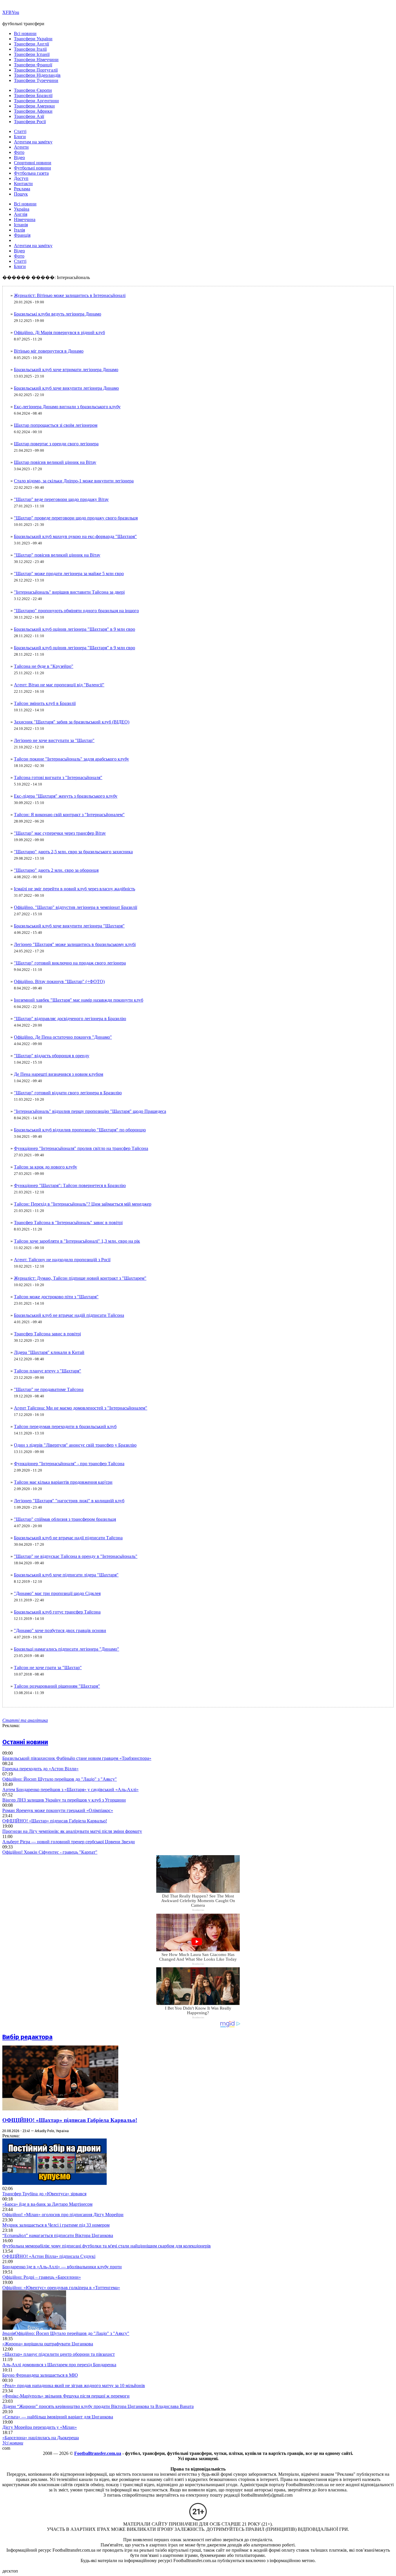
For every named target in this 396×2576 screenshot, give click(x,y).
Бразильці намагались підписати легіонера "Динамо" (67, 1649)
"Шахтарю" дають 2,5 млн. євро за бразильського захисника (73, 852)
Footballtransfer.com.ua (98, 2453)
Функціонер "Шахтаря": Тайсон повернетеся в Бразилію (70, 1185)
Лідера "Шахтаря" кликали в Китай (49, 1352)
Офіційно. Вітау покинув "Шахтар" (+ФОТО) (59, 981)
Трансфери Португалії (36, 70)
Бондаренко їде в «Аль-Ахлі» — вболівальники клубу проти (62, 2267)
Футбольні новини (32, 168)
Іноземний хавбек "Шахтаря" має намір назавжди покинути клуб (79, 1000)
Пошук (21, 194)
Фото (19, 152)
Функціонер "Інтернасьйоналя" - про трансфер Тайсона (69, 1464)
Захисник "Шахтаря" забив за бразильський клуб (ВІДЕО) (72, 722)
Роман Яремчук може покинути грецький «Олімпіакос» (58, 1810)
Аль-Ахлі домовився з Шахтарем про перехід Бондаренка (59, 2365)
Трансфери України (33, 39)
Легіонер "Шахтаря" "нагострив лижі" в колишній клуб (69, 1501)
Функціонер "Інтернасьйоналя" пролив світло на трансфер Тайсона (81, 1148)
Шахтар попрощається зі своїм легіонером (56, 425)
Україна (22, 209)
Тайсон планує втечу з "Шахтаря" (48, 1371)
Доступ (21, 178)
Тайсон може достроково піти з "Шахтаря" (56, 1297)
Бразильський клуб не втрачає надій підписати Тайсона (69, 1315)
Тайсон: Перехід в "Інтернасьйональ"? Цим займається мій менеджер (83, 1204)
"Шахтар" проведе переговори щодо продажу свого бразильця (76, 518)
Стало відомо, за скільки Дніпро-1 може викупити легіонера (74, 481)
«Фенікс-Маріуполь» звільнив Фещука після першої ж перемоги (66, 2396)
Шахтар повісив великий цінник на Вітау (55, 462)
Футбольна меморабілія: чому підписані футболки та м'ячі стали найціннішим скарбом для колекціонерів (107, 2246)
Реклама (22, 189)
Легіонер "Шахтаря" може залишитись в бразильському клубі (75, 944)
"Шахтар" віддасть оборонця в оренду (52, 1056)
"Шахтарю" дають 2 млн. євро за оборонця (56, 870)
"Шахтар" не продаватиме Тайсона (49, 1389)
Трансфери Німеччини (36, 60)
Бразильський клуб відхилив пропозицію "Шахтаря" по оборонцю (80, 1130)
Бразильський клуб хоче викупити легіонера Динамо (66, 388)
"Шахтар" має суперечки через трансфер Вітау (60, 833)
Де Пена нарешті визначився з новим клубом (59, 1074)
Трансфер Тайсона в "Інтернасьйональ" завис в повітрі (68, 1223)
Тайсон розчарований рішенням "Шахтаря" (57, 1686)
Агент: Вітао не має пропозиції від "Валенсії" (59, 685)
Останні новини (25, 1742)
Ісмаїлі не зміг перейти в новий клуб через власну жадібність (75, 889)
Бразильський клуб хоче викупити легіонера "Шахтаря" (69, 926)
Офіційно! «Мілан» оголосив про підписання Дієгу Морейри (63, 2215)
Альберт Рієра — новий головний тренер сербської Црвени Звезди (69, 1842)
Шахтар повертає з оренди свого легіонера (56, 444)
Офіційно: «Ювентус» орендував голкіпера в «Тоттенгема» (61, 2288)
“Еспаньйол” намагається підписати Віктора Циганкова (58, 2235)
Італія (19, 230)
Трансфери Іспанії (32, 54)
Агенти (21, 147)
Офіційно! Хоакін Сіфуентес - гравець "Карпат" (50, 1852)
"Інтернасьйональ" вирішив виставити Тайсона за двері (69, 592)
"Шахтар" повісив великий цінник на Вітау (57, 555)
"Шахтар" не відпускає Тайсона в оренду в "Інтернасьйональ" (76, 1556)
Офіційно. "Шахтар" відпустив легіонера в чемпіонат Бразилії (76, 907)
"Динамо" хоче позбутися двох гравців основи (60, 1630)
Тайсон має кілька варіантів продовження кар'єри (63, 1482)
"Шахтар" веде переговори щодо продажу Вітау (61, 499)
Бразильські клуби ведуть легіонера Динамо (58, 314)
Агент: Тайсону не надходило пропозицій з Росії (62, 1260)
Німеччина (25, 219)
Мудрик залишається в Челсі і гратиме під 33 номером (56, 2225)
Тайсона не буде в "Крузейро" (44, 666)
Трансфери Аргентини (36, 101)
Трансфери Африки (33, 111)
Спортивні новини (33, 163)
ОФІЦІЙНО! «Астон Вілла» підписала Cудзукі (49, 2256)
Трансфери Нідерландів (37, 75)
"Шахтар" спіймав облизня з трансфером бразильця (65, 1519)
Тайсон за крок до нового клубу (46, 1167)
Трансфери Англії (31, 44)
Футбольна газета (31, 173)
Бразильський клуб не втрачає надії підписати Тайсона (68, 1538)
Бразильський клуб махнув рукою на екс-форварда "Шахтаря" (75, 536)
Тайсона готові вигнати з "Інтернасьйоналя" (58, 777)
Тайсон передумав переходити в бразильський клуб (65, 1426)
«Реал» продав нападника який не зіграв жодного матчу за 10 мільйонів (74, 2386)
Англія (21, 214)
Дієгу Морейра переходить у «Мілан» (40, 2427)
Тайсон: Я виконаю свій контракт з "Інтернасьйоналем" (69, 815)
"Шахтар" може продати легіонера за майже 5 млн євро (69, 574)
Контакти (23, 184)
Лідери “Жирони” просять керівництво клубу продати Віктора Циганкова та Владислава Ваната (98, 2406)
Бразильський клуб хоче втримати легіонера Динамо (66, 370)
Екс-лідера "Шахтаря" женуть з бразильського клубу (66, 796)
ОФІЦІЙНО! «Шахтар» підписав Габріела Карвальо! (55, 1821)
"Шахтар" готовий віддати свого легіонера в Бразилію (68, 1093)
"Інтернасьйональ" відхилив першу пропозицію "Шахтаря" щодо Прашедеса (90, 1111)
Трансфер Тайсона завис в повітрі (47, 1334)
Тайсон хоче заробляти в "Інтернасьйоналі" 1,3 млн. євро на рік (77, 1241)
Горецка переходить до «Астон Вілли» (40, 1769)
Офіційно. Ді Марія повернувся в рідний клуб (59, 332)
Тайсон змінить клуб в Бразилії (45, 703)
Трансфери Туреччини (36, 80)
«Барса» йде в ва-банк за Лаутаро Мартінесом (47, 2204)
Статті (20, 131)
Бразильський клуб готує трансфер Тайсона (57, 1612)
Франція (22, 235)
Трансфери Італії (30, 49)
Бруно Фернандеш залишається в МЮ (40, 2375)
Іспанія (21, 225)
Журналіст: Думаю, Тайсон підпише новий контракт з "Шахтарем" (80, 1278)
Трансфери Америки (34, 106)
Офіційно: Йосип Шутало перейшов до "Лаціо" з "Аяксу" (60, 1779)
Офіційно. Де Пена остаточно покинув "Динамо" (63, 1037)
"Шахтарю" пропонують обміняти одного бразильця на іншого (76, 611)
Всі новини (25, 33)
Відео (19, 157)
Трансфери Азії (29, 116)
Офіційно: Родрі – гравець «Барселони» (42, 2277)
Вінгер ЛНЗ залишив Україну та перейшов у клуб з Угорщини (64, 1800)
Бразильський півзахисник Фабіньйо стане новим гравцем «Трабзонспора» (77, 1758)
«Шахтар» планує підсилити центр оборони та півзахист (59, 2354)
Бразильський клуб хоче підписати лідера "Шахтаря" (66, 1575)
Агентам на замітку (33, 142)
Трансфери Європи (33, 90)
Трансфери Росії (30, 122)
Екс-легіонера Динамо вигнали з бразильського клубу (67, 407)
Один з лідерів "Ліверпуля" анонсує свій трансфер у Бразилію (75, 1445)
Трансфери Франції (33, 65)
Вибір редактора (27, 2037)
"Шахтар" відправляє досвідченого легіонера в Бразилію (70, 1019)
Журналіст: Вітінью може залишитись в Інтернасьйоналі (70, 295)
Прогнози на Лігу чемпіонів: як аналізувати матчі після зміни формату (72, 1831)
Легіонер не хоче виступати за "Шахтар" (54, 740)
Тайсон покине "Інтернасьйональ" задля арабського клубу (71, 759)
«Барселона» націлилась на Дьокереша (41, 2438)
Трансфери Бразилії (33, 95)
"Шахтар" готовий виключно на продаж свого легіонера (70, 963)
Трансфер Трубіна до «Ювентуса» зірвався (44, 2194)
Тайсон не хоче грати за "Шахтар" (48, 1668)
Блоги (20, 137)
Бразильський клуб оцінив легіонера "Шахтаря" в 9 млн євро (75, 629)
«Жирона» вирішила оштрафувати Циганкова (48, 2344)
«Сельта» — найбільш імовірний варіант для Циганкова (58, 2417)
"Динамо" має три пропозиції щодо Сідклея (57, 1593)
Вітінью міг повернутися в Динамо (49, 351)
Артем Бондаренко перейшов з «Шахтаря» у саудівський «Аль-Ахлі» (70, 1790)
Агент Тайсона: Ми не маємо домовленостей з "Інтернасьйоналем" (81, 1408)
